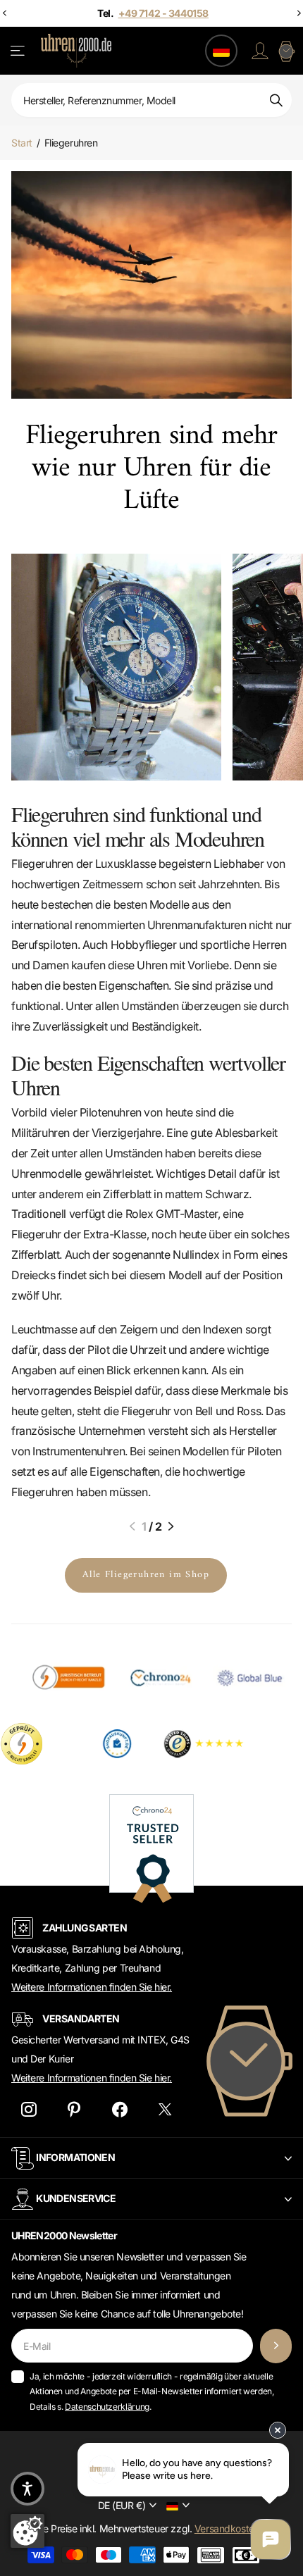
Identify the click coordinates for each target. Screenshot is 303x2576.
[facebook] (119, 2110)
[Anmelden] (260, 51)
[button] (132, 1526)
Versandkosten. (228, 2528)
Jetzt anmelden (276, 2346)
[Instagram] (29, 2110)
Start (22, 143)
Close (151, 2158)
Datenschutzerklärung (107, 2407)
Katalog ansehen (19, 51)
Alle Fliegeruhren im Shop (146, 1575)
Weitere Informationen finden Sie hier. (92, 1987)
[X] (165, 2110)
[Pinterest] (74, 2110)
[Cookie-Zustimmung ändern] (27, 2531)
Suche (276, 100)
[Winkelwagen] (286, 51)
